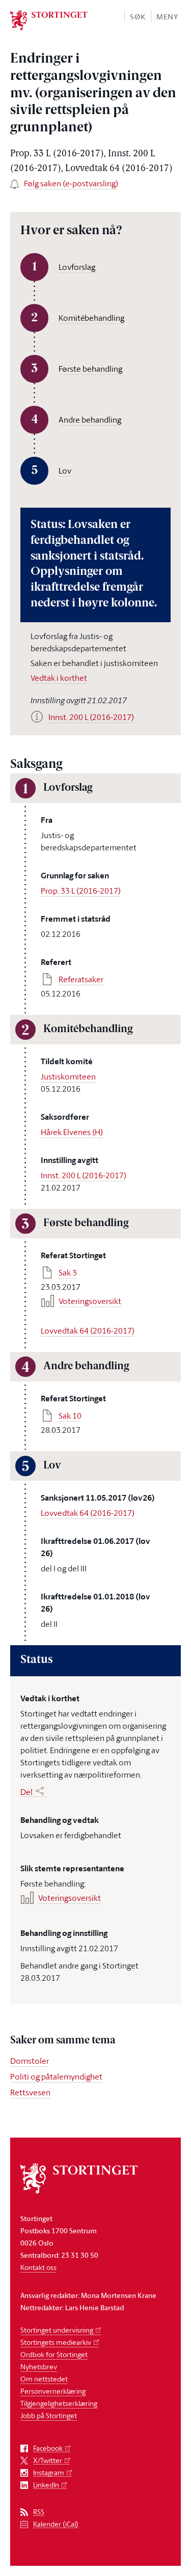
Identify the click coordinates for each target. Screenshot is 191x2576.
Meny (167, 17)
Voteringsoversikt (90, 1301)
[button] (137, 16)
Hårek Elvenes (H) (72, 1132)
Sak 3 (68, 1272)
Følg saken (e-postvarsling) (71, 183)
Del (26, 1792)
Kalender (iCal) (56, 2524)
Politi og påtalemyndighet (56, 2076)
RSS (39, 2512)
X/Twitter (48, 2461)
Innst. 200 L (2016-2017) (84, 1175)
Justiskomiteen (68, 1076)
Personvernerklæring (53, 2391)
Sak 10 (70, 1416)
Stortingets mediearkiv (56, 2342)
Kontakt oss (38, 2267)
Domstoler (30, 2061)
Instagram (49, 2473)
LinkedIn (46, 2485)
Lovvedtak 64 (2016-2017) (88, 1331)
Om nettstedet (44, 2379)
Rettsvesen (30, 2092)
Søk (138, 17)
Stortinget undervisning (57, 2330)
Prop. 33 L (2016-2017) (81, 891)
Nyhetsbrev (39, 2366)
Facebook (48, 2448)
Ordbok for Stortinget (54, 2354)
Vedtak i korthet (59, 678)
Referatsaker (81, 979)
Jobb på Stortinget (49, 2415)
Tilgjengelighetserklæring (59, 2403)
